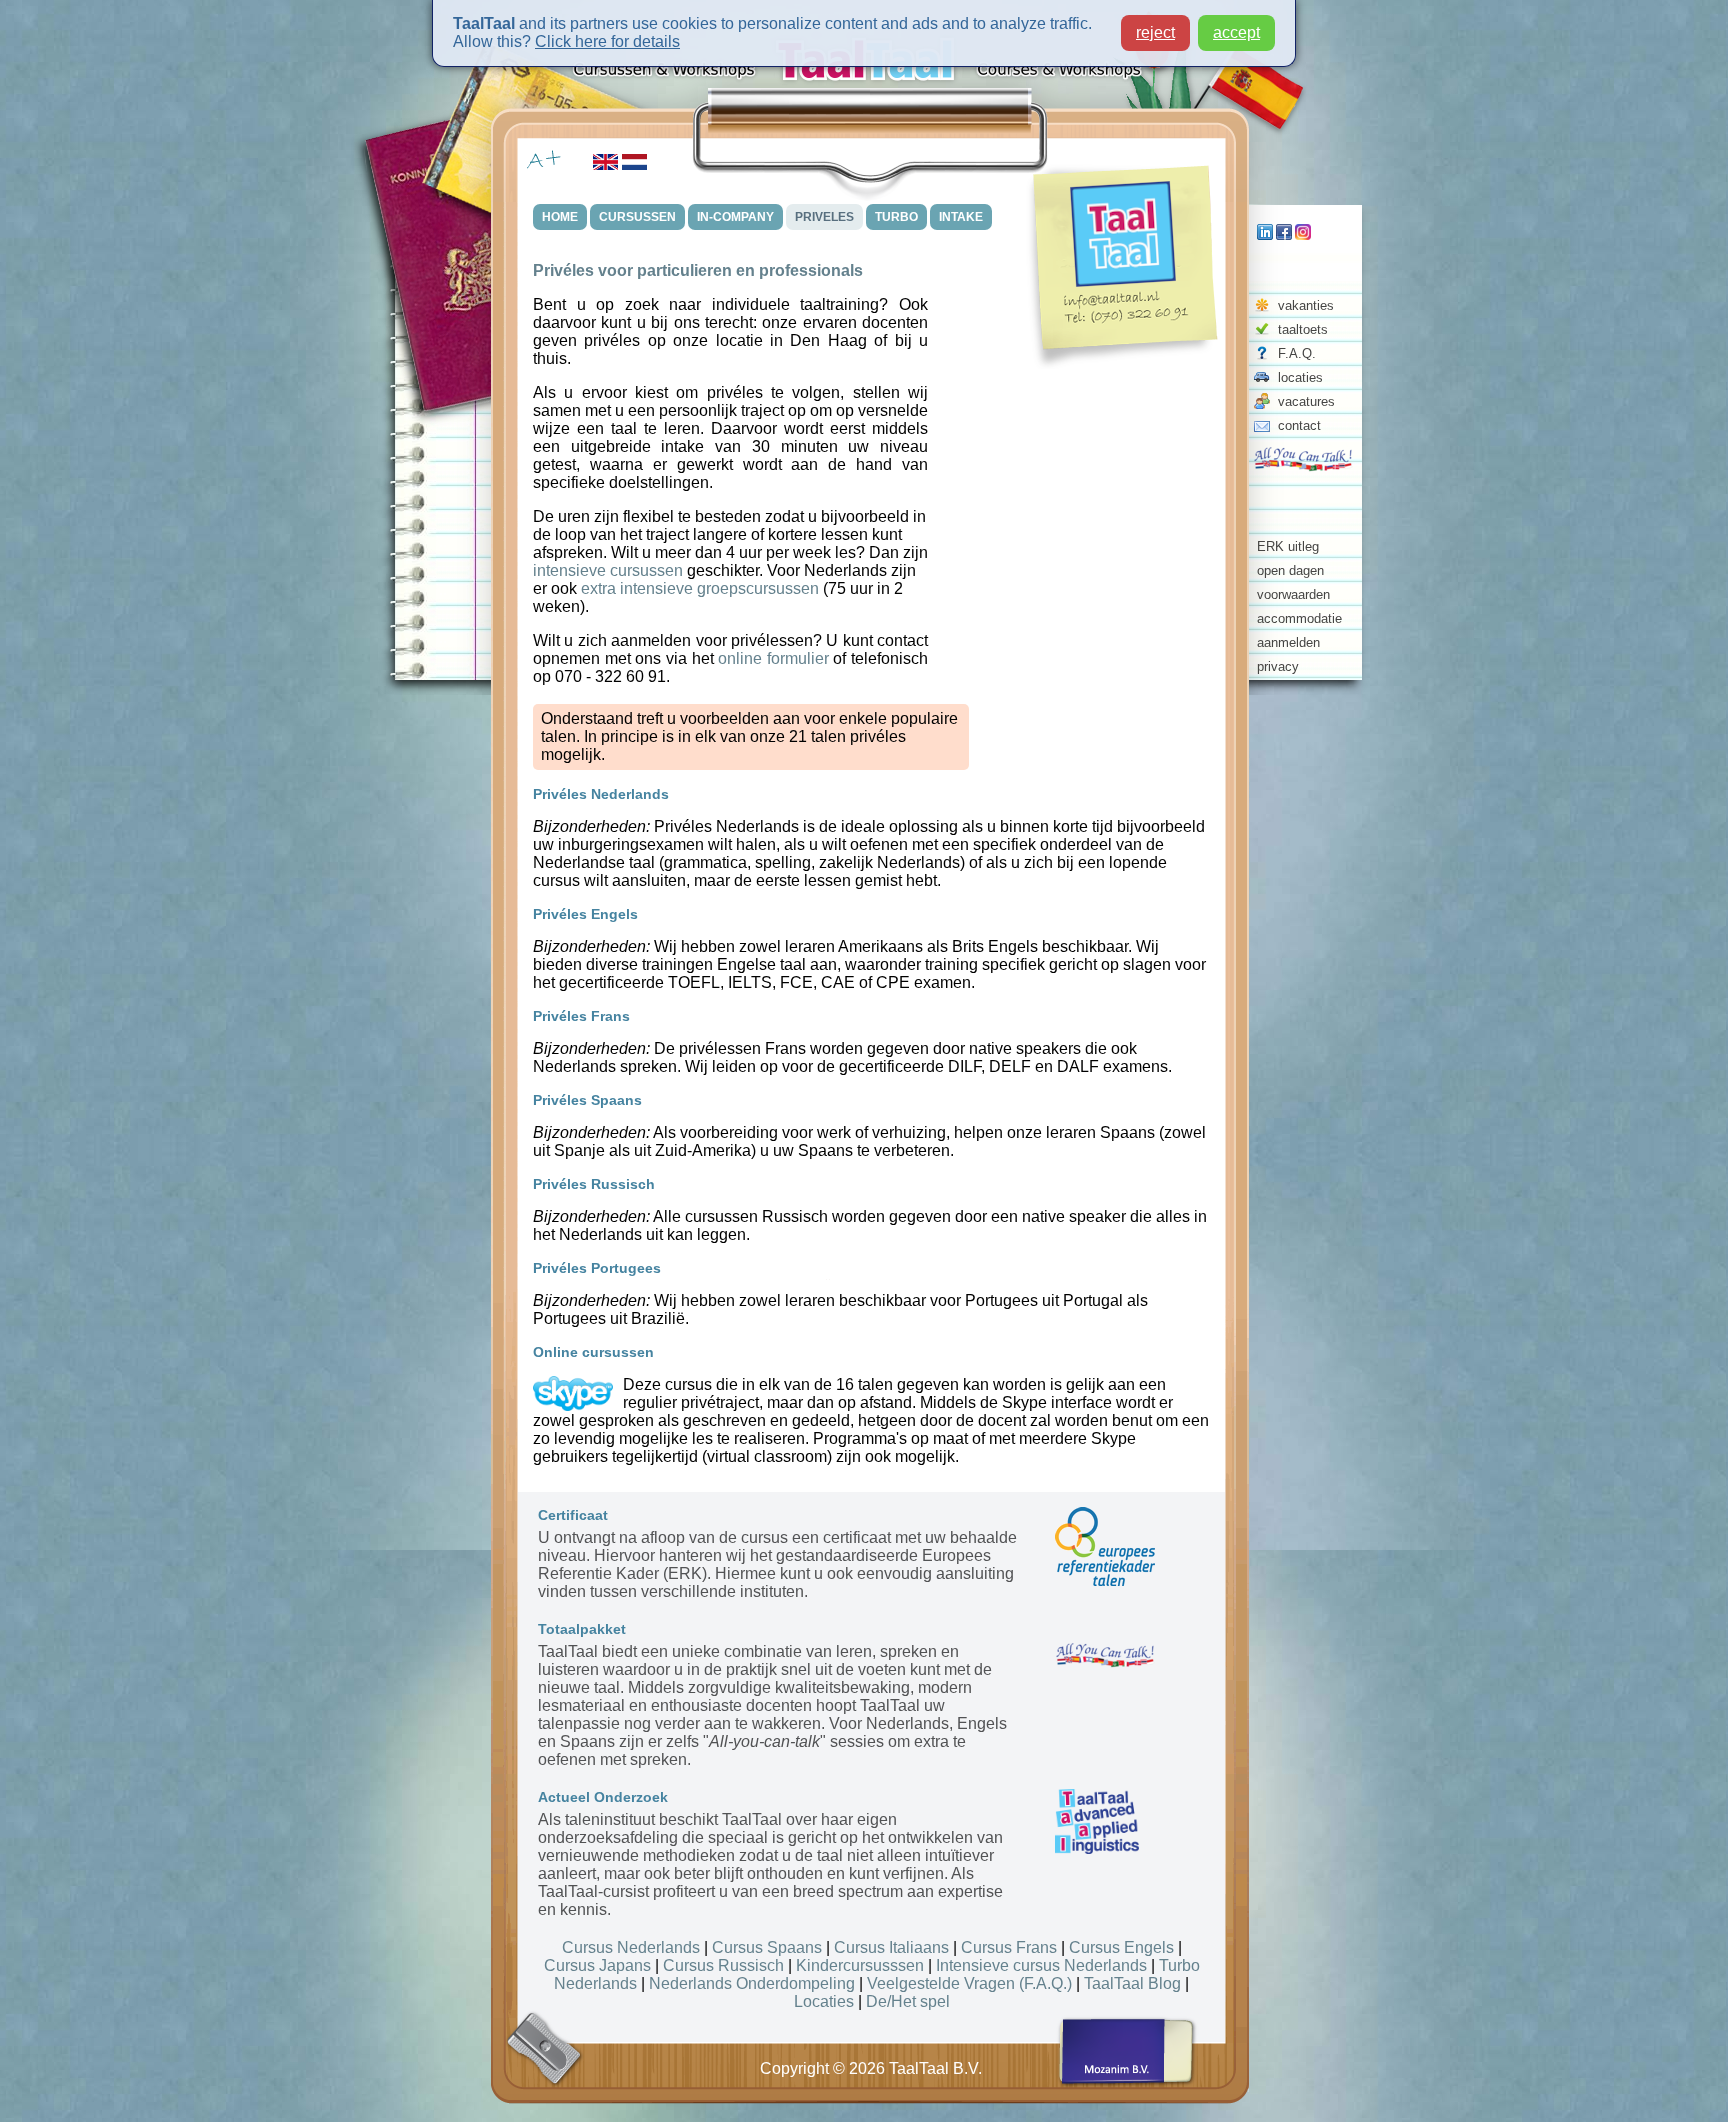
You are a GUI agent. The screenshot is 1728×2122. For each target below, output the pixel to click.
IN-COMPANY (735, 217)
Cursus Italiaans (891, 1947)
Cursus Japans (597, 1965)
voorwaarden (1293, 594)
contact (1299, 425)
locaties (1300, 377)
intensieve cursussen (608, 570)
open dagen (1290, 570)
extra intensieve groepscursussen (700, 588)
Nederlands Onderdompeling (752, 1983)
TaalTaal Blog (1132, 1983)
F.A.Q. (1297, 353)
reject (1155, 32)
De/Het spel (908, 2001)
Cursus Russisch (723, 1965)
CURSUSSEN (637, 217)
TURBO (896, 217)
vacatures (1306, 401)
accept (1236, 32)
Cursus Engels (1121, 1947)
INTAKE (961, 217)
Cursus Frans (1009, 1947)
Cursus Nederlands (631, 1947)
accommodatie (1299, 618)
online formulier (773, 658)
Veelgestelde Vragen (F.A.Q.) (969, 1983)
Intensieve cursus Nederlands (1041, 1965)
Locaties (824, 2001)
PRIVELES (824, 217)
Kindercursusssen (860, 1965)
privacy (1278, 666)
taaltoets (1303, 329)
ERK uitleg (1288, 546)
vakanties (1306, 305)
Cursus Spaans (767, 1947)
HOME (560, 217)
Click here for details (607, 41)
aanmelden (1288, 642)
